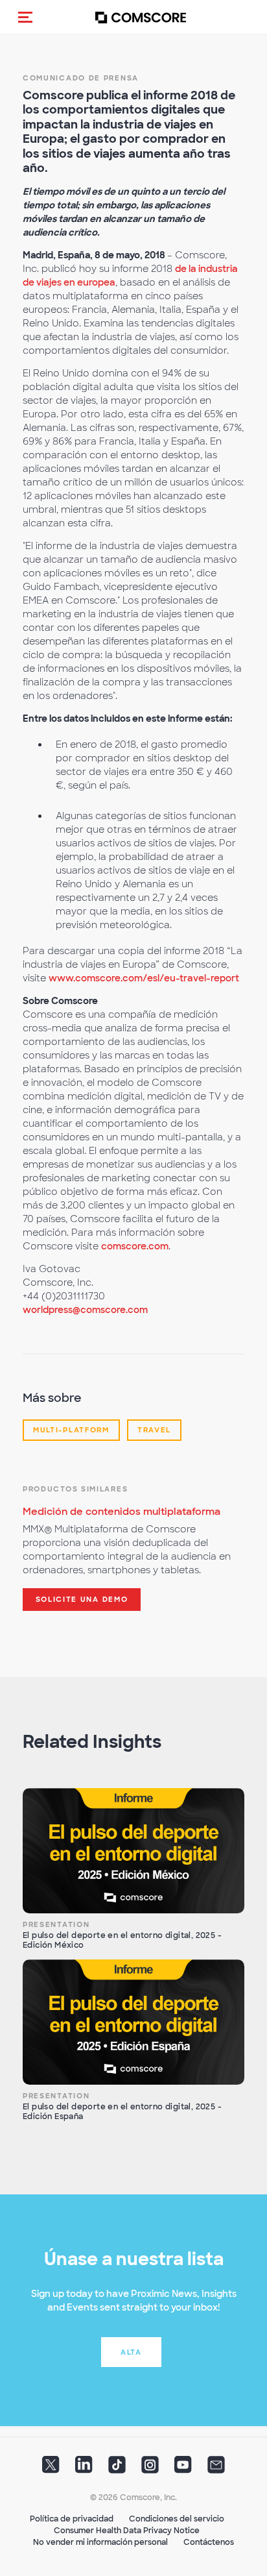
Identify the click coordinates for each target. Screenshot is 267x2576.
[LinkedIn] (84, 2469)
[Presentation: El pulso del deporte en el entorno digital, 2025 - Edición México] (133, 1850)
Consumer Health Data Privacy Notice (127, 2531)
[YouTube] (183, 2469)
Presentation (56, 1924)
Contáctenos (209, 2542)
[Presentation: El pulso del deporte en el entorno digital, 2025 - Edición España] (133, 2022)
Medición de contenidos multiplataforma (122, 1512)
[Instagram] (150, 2469)
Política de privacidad (72, 2519)
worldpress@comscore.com (85, 1310)
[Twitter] (51, 2469)
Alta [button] (131, 2352)
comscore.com (135, 1246)
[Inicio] (141, 17)
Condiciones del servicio (177, 2519)
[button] (25, 17)
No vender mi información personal (100, 2542)
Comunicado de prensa (81, 78)
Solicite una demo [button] (82, 1599)
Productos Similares (75, 1489)
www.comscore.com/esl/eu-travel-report (144, 978)
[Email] (216, 2469)
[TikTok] (117, 2469)
